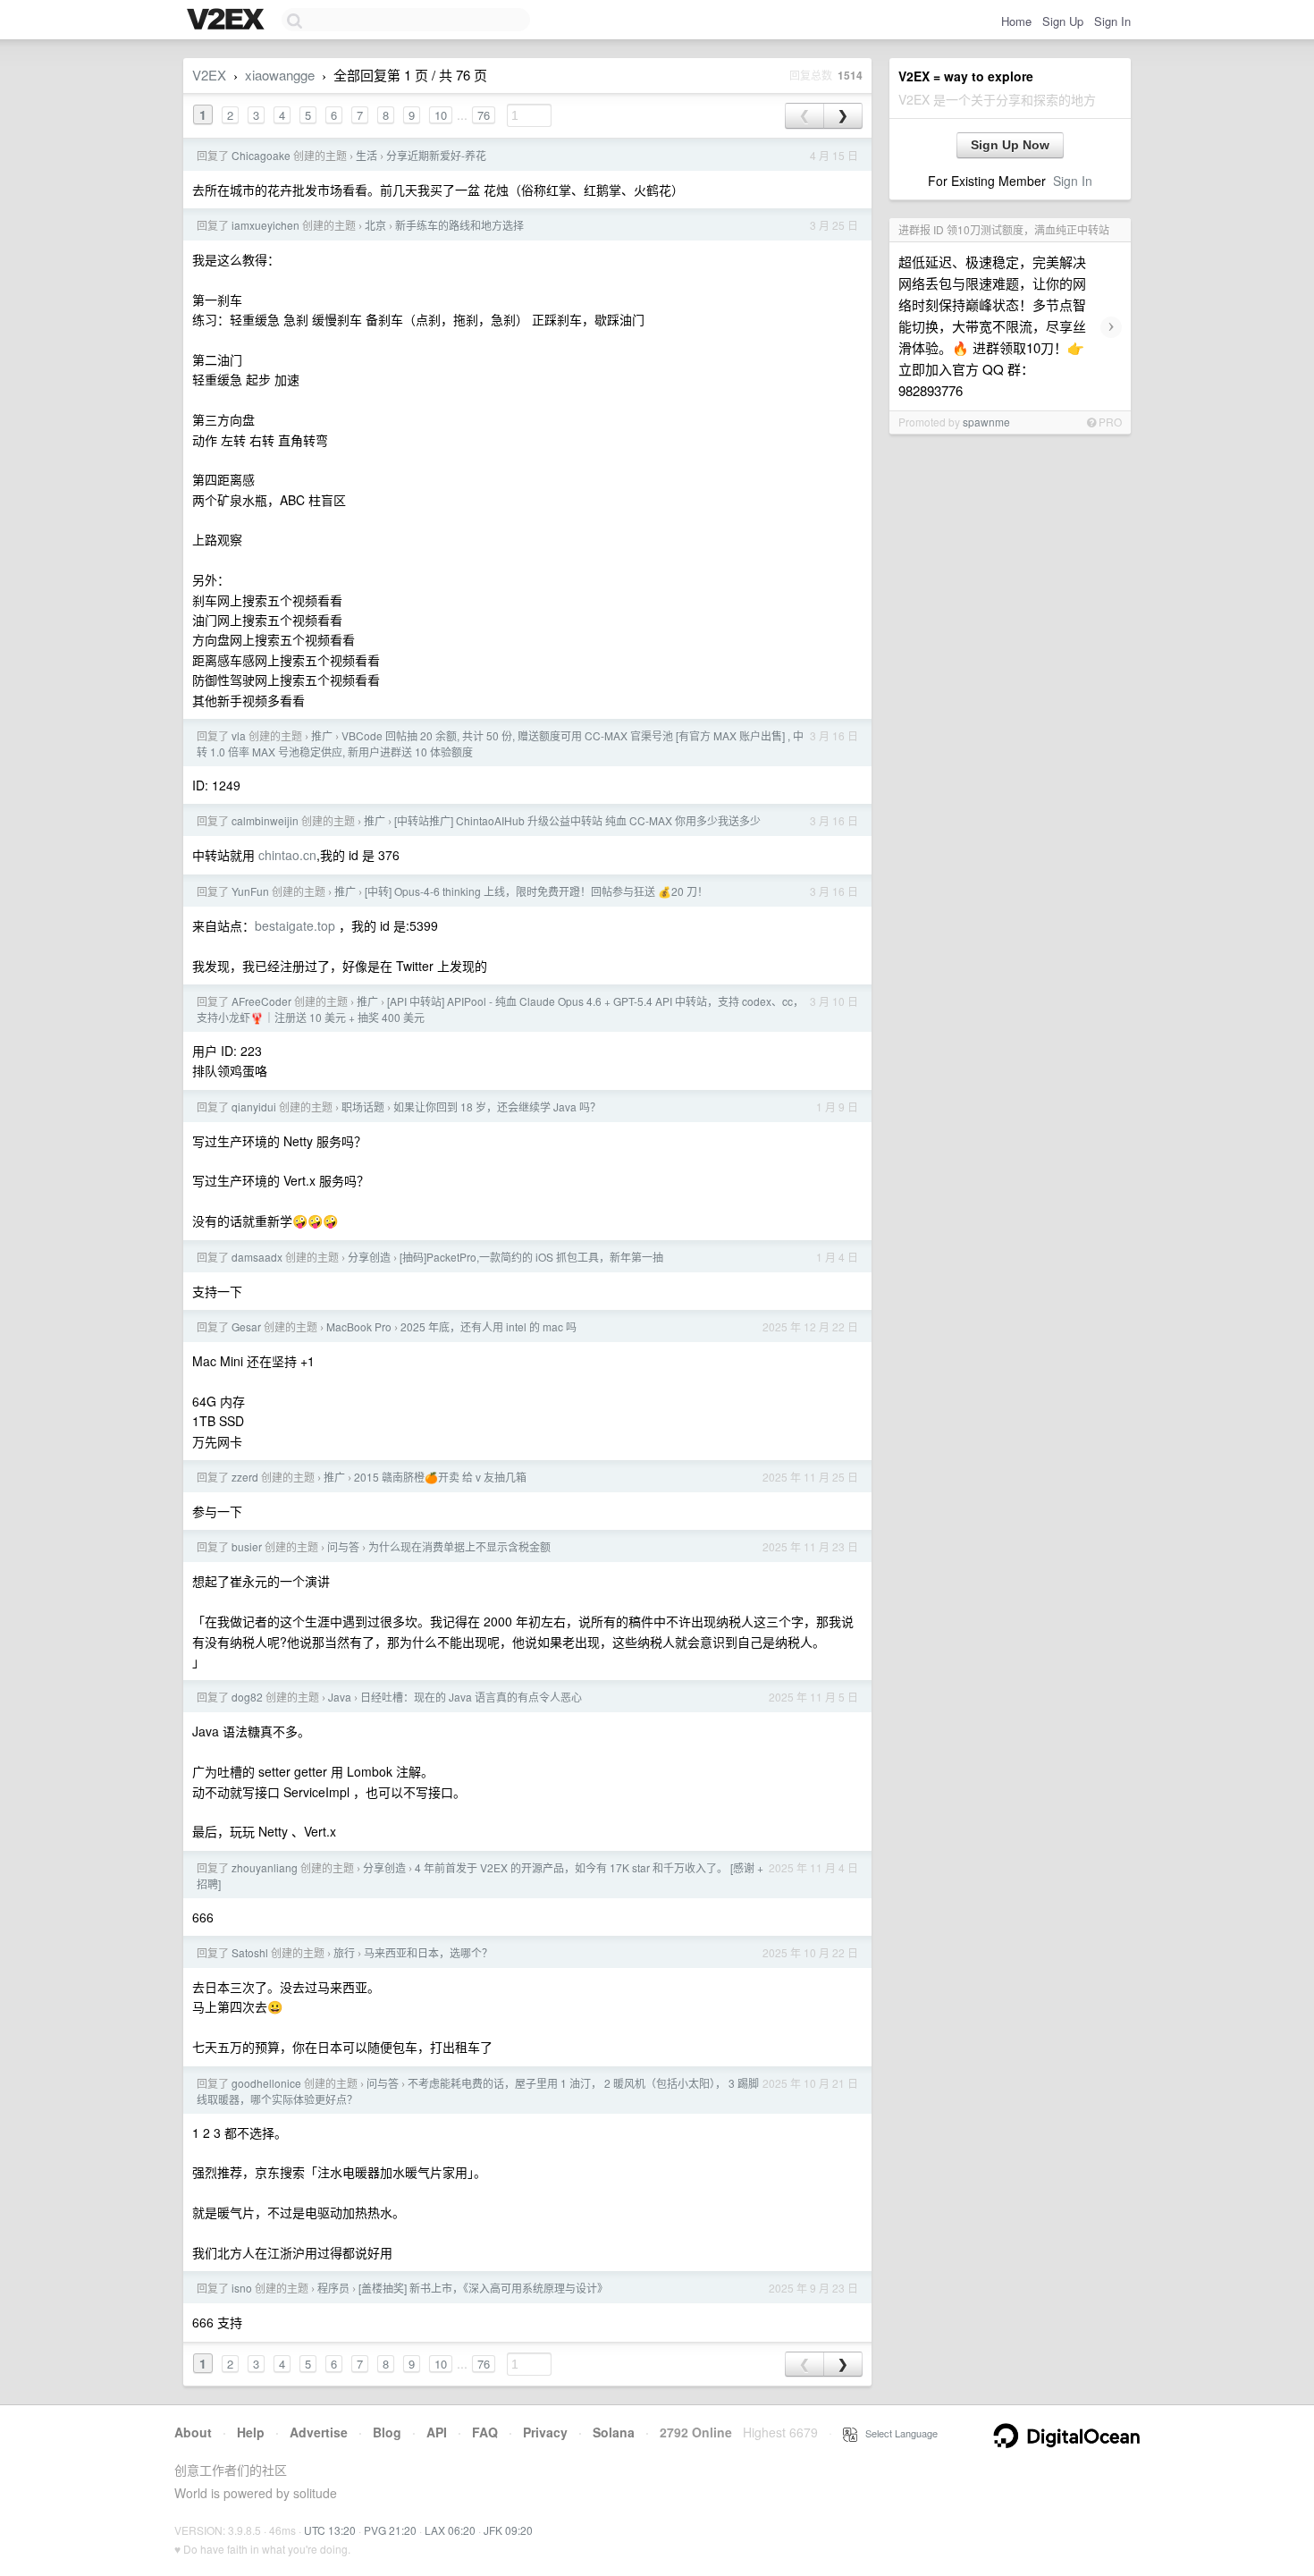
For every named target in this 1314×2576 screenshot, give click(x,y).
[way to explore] (228, 21)
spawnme (986, 422)
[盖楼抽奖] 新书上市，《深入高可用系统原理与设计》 (483, 2288)
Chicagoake (261, 155)
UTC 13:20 (330, 2530)
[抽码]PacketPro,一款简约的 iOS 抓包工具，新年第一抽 (531, 1257)
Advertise (319, 2432)
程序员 (333, 2288)
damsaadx (257, 1257)
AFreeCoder (261, 1001)
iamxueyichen (265, 225)
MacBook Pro (359, 1326)
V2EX (209, 75)
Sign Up (1063, 21)
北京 (375, 225)
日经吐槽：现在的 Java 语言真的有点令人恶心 (471, 1697)
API (437, 2432)
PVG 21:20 (390, 2530)
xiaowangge (280, 75)
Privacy (545, 2432)
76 (484, 115)
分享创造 (369, 1257)
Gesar (246, 1326)
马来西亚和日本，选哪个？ (428, 1952)
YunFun (250, 891)
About (193, 2432)
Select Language (897, 2433)
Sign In (1112, 21)
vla (239, 735)
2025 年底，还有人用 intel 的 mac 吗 (489, 1326)
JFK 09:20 (508, 2530)
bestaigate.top (295, 925)
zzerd (245, 1477)
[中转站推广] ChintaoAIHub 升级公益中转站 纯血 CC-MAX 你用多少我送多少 (577, 820)
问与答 (343, 1546)
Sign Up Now (1010, 145)
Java (340, 1697)
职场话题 (363, 1106)
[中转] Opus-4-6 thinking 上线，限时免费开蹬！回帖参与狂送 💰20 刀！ (536, 891)
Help (251, 2432)
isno (242, 2288)
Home (1016, 21)
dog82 (247, 1697)
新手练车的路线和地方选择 (459, 225)
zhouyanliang (265, 1867)
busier (247, 1546)
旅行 (344, 1952)
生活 (366, 155)
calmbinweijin (265, 820)
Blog (387, 2432)
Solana (614, 2432)
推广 (322, 735)
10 (441, 115)
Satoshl (250, 1952)
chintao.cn (287, 855)
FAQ (485, 2432)
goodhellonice (266, 2083)
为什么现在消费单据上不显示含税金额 (459, 1546)
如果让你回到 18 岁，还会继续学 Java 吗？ (497, 1106)
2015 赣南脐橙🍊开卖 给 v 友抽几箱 (440, 1477)
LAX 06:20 (450, 2530)
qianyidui (254, 1106)
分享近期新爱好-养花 (436, 155)
